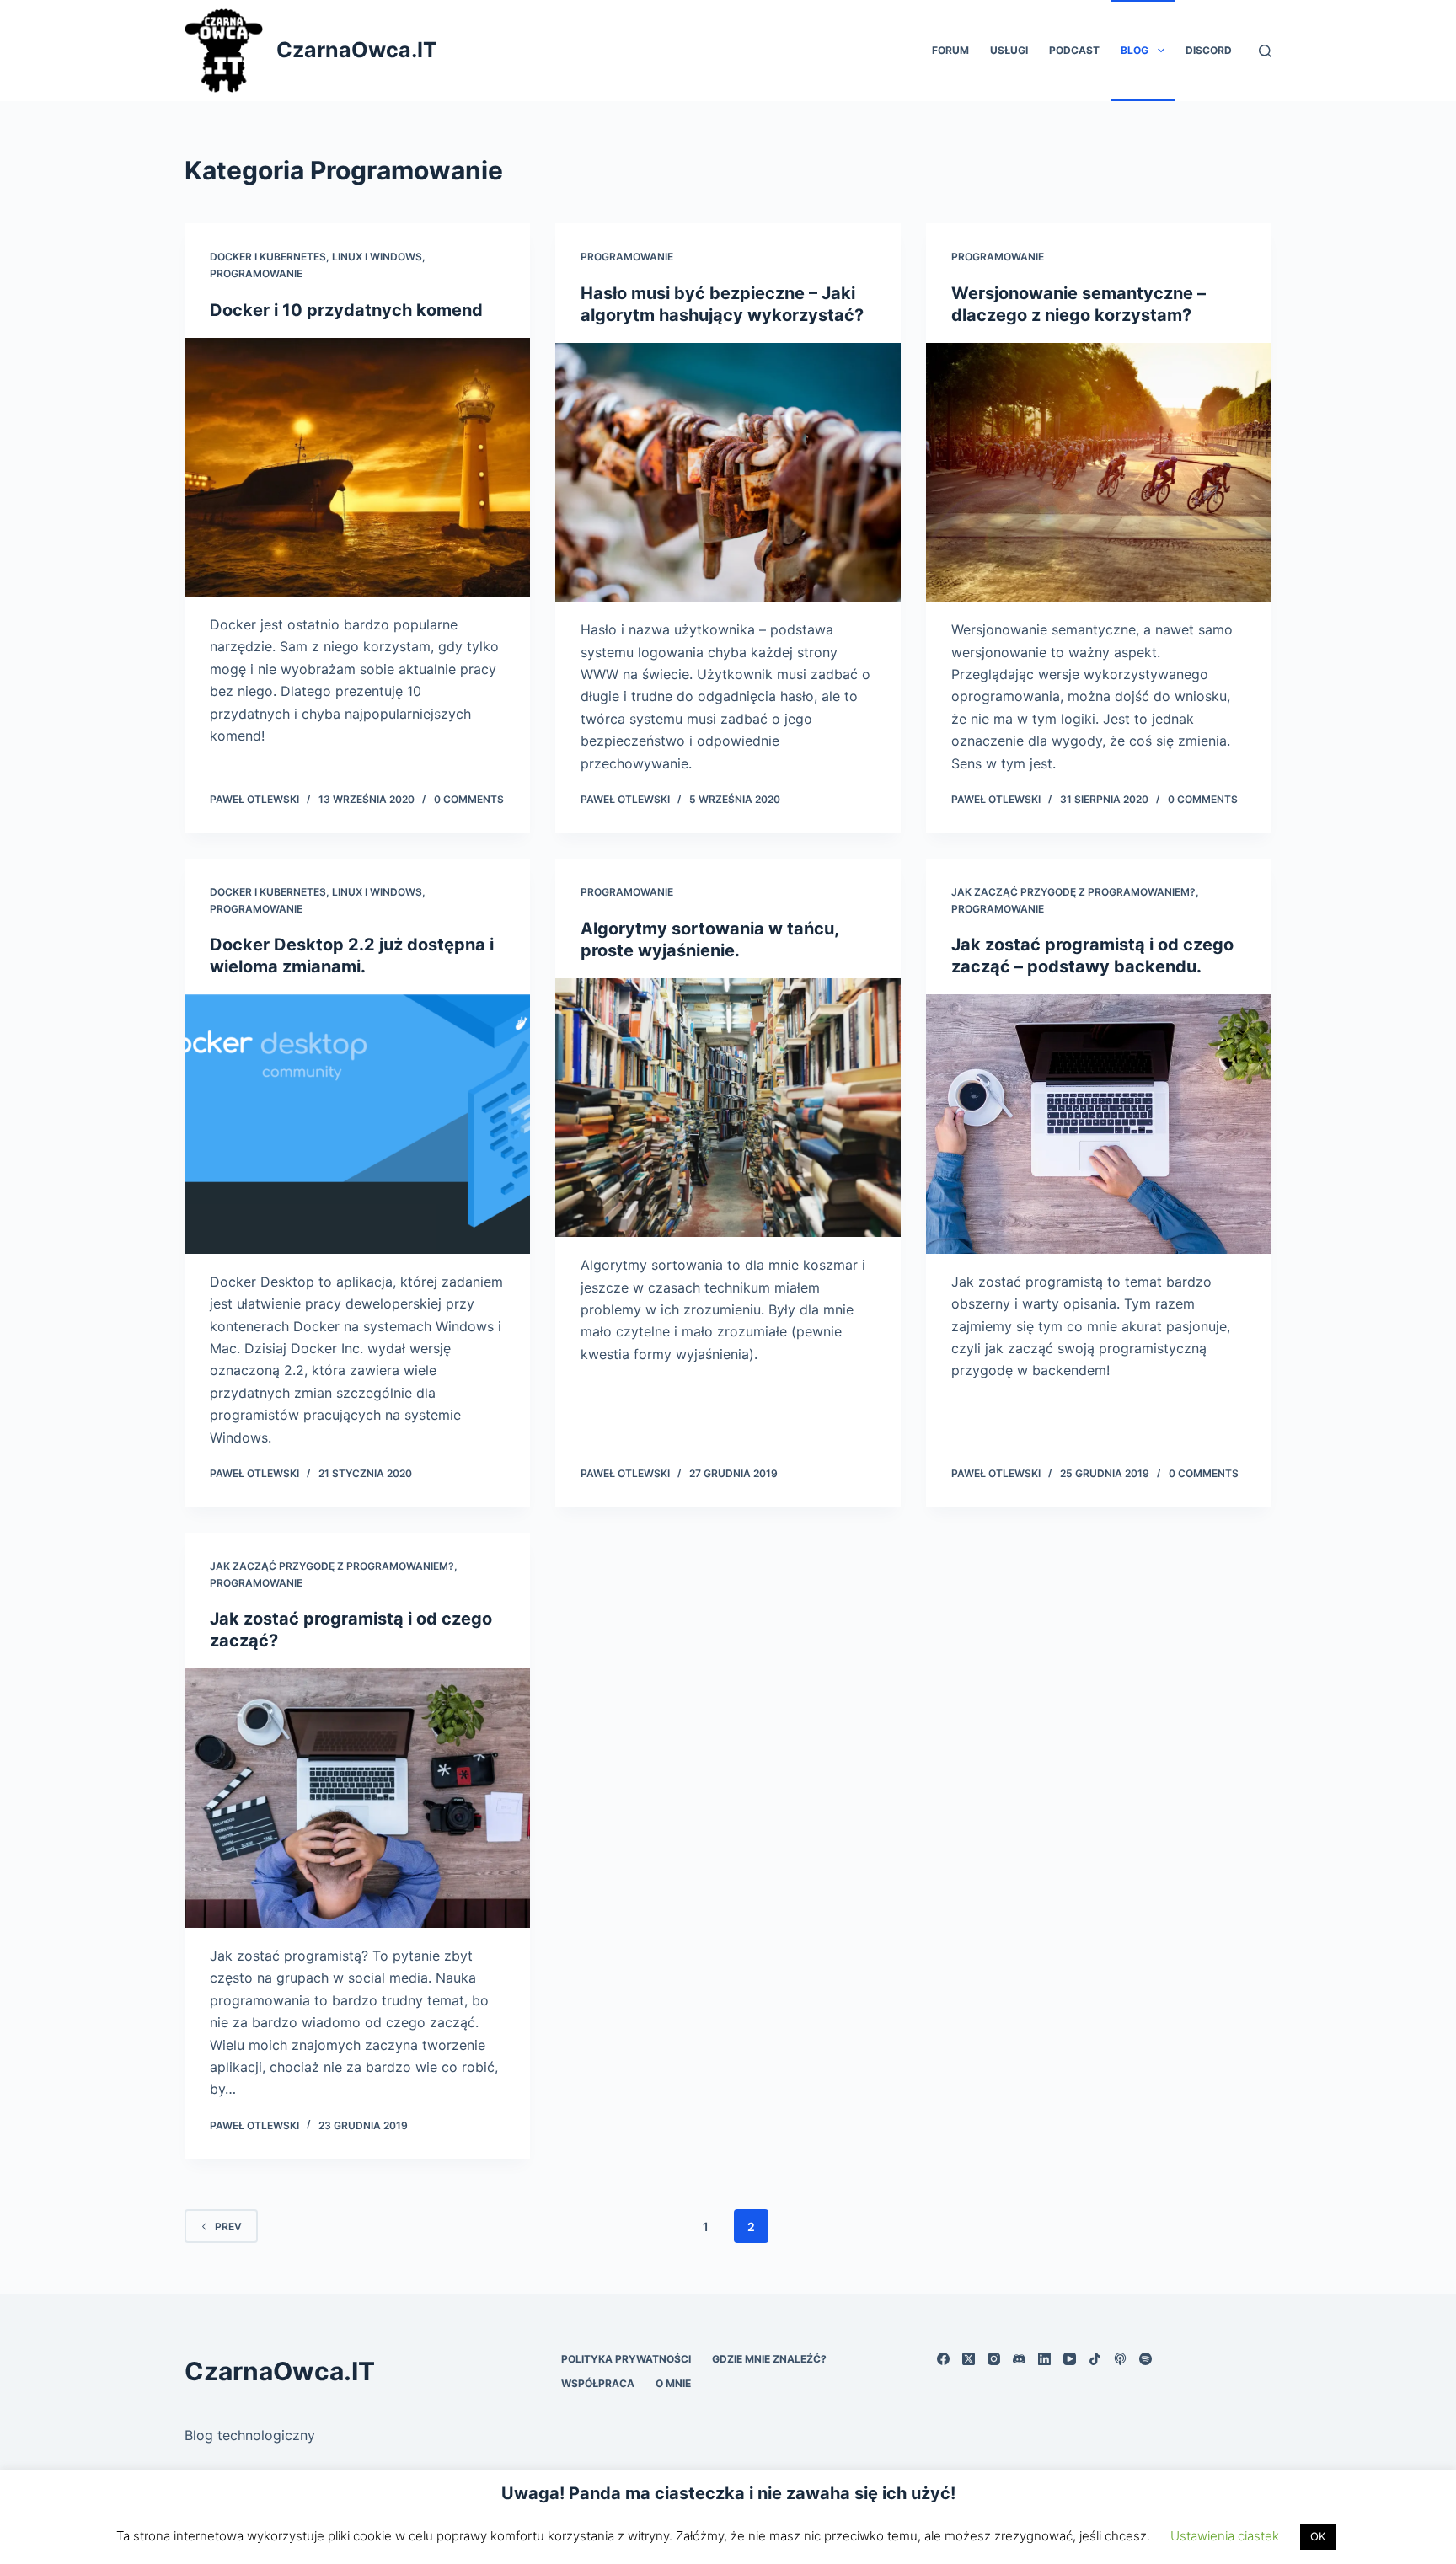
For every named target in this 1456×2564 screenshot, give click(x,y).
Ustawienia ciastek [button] (1225, 2536)
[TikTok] (1095, 2359)
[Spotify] (1146, 2359)
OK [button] (1318, 2536)
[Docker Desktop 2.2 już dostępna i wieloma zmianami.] (357, 1124)
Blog (1135, 50)
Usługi (1009, 50)
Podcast (1074, 50)
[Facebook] (943, 2359)
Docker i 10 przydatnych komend (346, 310)
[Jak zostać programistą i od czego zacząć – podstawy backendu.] (1099, 1124)
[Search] (1265, 51)
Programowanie (256, 273)
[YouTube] (1070, 2359)
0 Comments (469, 799)
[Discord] (1019, 2359)
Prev (228, 2227)
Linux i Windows (377, 257)
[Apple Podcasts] (1120, 2359)
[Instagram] (994, 2359)
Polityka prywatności (626, 2359)
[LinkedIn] (1044, 2359)
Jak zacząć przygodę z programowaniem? (1073, 892)
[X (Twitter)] (969, 2359)
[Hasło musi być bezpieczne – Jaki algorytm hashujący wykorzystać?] (728, 473)
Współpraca (598, 2383)
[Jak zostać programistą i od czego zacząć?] (357, 1798)
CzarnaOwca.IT (357, 50)
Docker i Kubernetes (268, 257)
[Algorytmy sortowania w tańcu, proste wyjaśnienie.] (728, 1108)
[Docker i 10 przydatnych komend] (357, 468)
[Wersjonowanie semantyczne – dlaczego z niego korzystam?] (1099, 473)
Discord (1209, 50)
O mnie (673, 2383)
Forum (950, 50)
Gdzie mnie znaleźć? (769, 2359)
